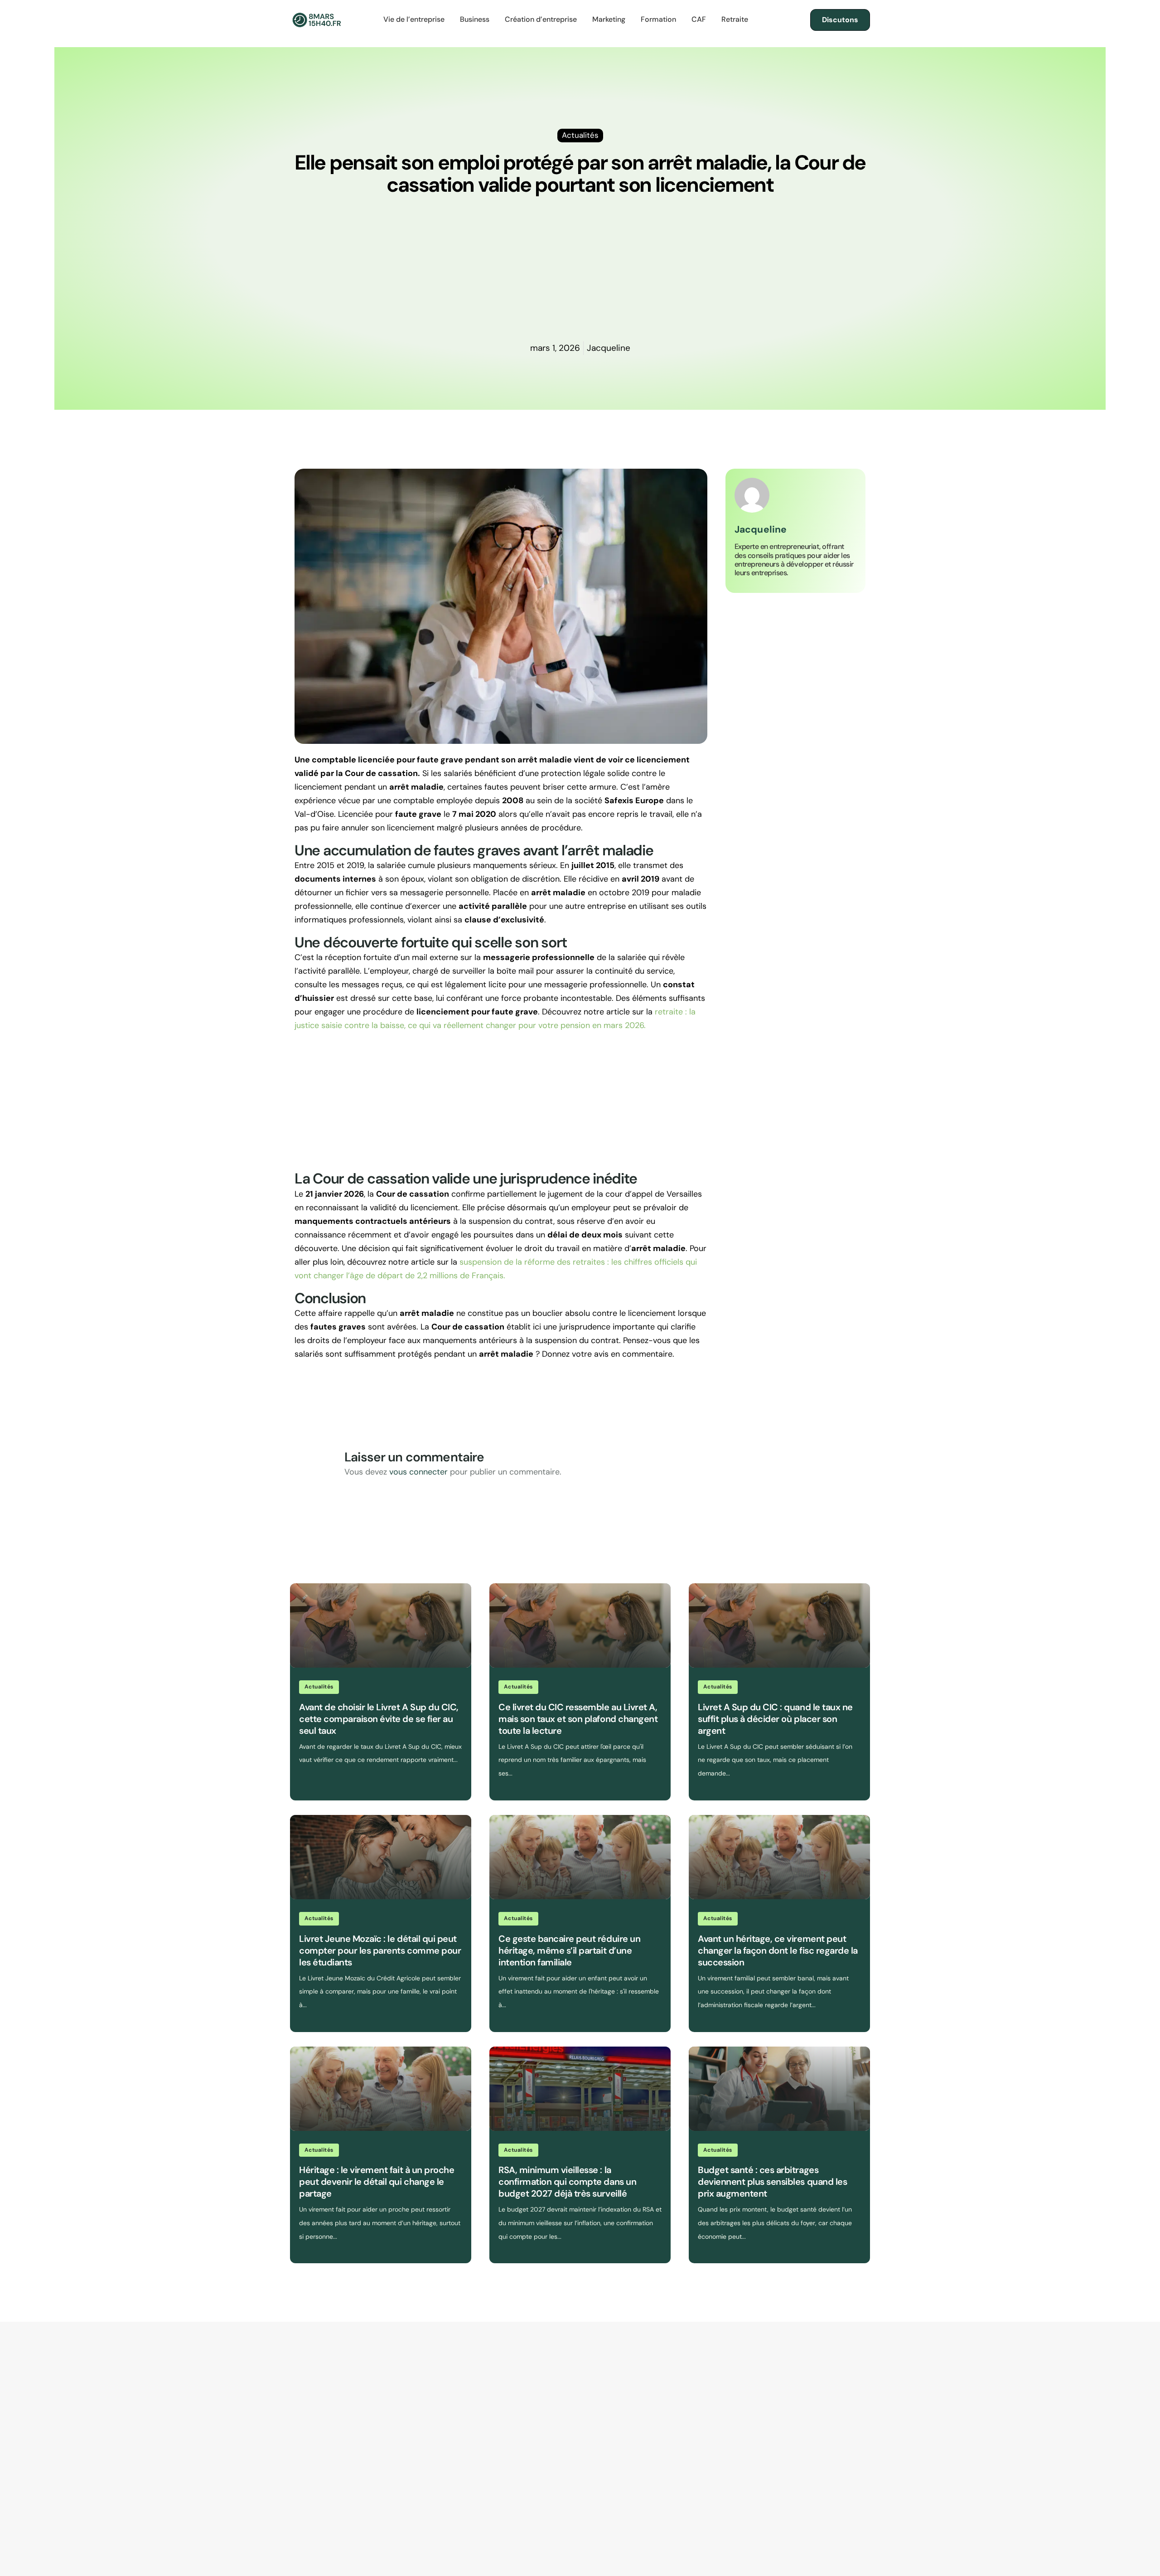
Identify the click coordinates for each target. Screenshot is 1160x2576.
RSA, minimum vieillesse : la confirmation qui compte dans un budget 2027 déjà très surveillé (567, 2182)
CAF (699, 19)
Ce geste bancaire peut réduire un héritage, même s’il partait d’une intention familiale (569, 1950)
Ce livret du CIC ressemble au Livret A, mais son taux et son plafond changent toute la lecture (578, 1719)
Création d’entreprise (541, 19)
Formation (658, 19)
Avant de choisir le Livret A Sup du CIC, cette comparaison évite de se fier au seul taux (379, 1719)
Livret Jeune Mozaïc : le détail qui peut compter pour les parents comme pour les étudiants (380, 1950)
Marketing (609, 19)
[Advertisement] (580, 273)
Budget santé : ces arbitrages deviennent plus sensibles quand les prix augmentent (772, 2182)
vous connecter (418, 1472)
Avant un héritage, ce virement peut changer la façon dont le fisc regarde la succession (778, 1950)
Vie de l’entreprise (414, 19)
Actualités (319, 1687)
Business (475, 19)
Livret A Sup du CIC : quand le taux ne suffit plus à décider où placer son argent (775, 1719)
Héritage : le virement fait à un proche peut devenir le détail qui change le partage (377, 2182)
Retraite (735, 19)
